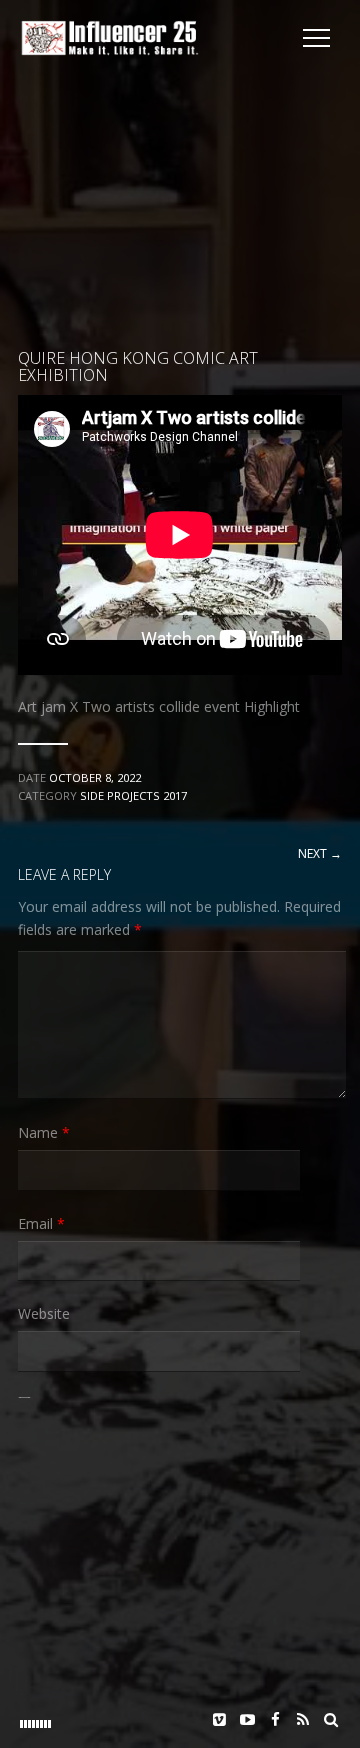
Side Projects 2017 (133, 795)
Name (44, 1132)
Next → (320, 853)
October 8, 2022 (95, 777)
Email (41, 1223)
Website (44, 1313)
